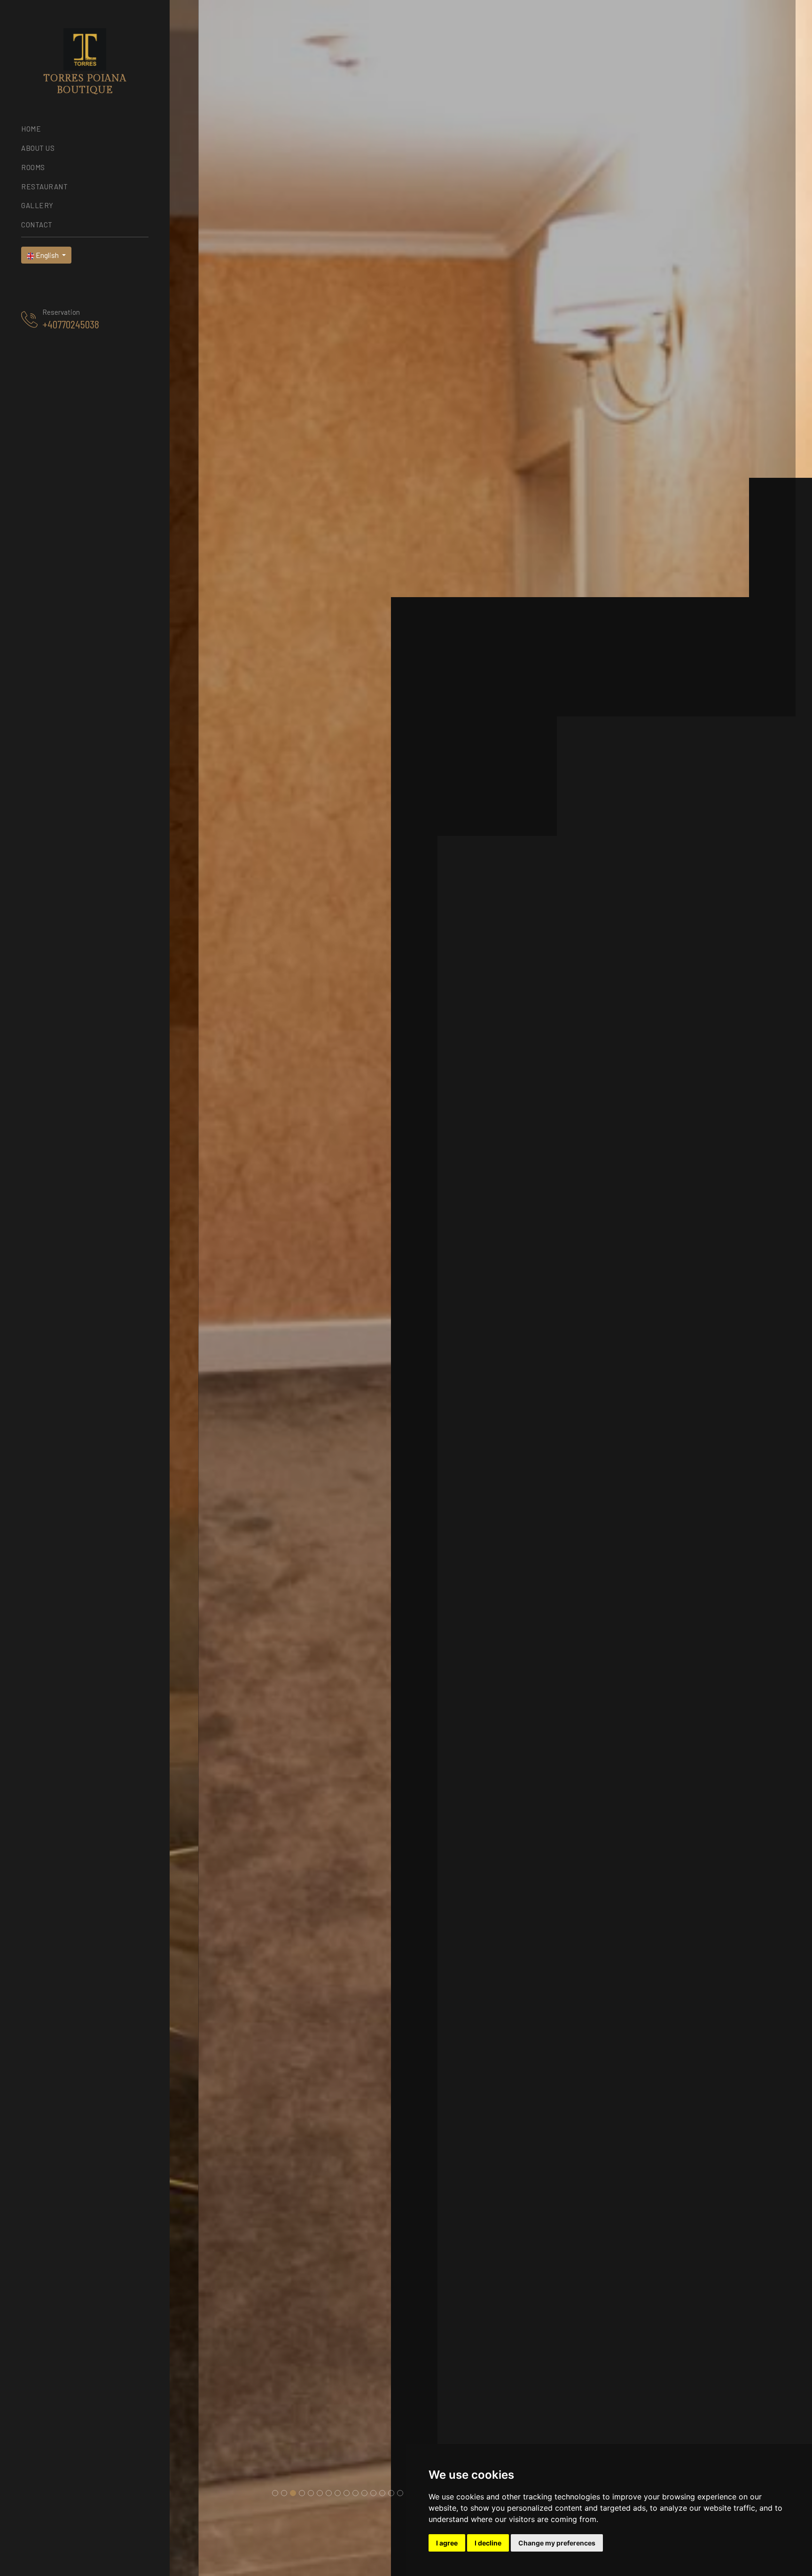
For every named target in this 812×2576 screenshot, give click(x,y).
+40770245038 (71, 324)
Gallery (37, 205)
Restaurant (44, 187)
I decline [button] (488, 2543)
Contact (37, 225)
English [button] (47, 255)
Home (31, 129)
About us (38, 148)
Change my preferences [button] (557, 2543)
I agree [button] (447, 2543)
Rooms (33, 167)
